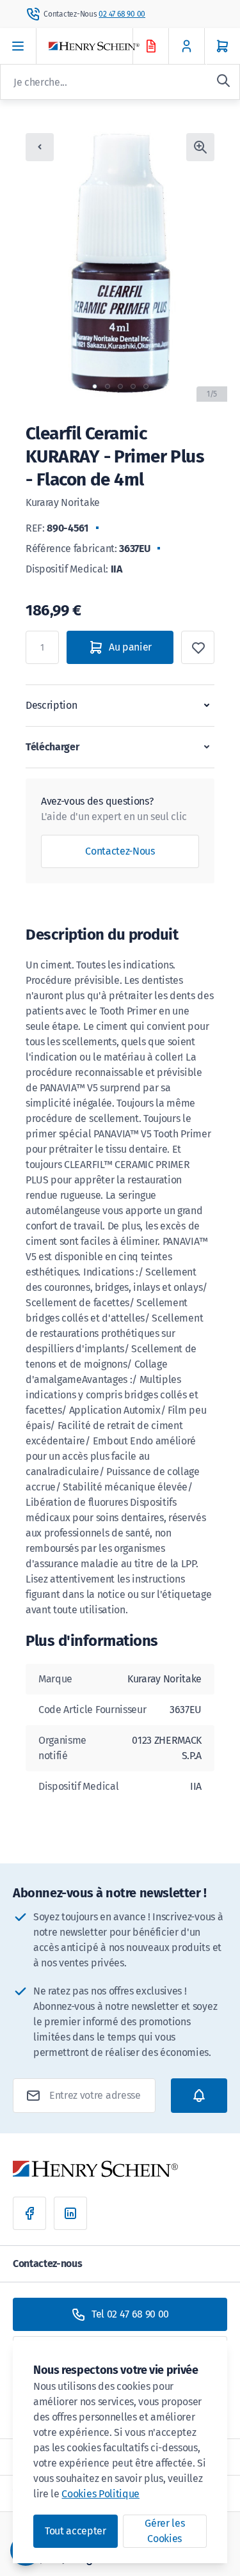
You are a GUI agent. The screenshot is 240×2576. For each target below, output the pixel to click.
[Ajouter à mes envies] (198, 647)
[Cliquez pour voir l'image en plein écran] (200, 147)
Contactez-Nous (120, 851)
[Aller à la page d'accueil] (102, 46)
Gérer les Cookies (164, 2531)
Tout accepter (76, 2531)
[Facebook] (29, 2213)
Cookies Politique (100, 2494)
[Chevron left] (40, 147)
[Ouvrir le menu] (18, 46)
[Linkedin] (70, 2213)
